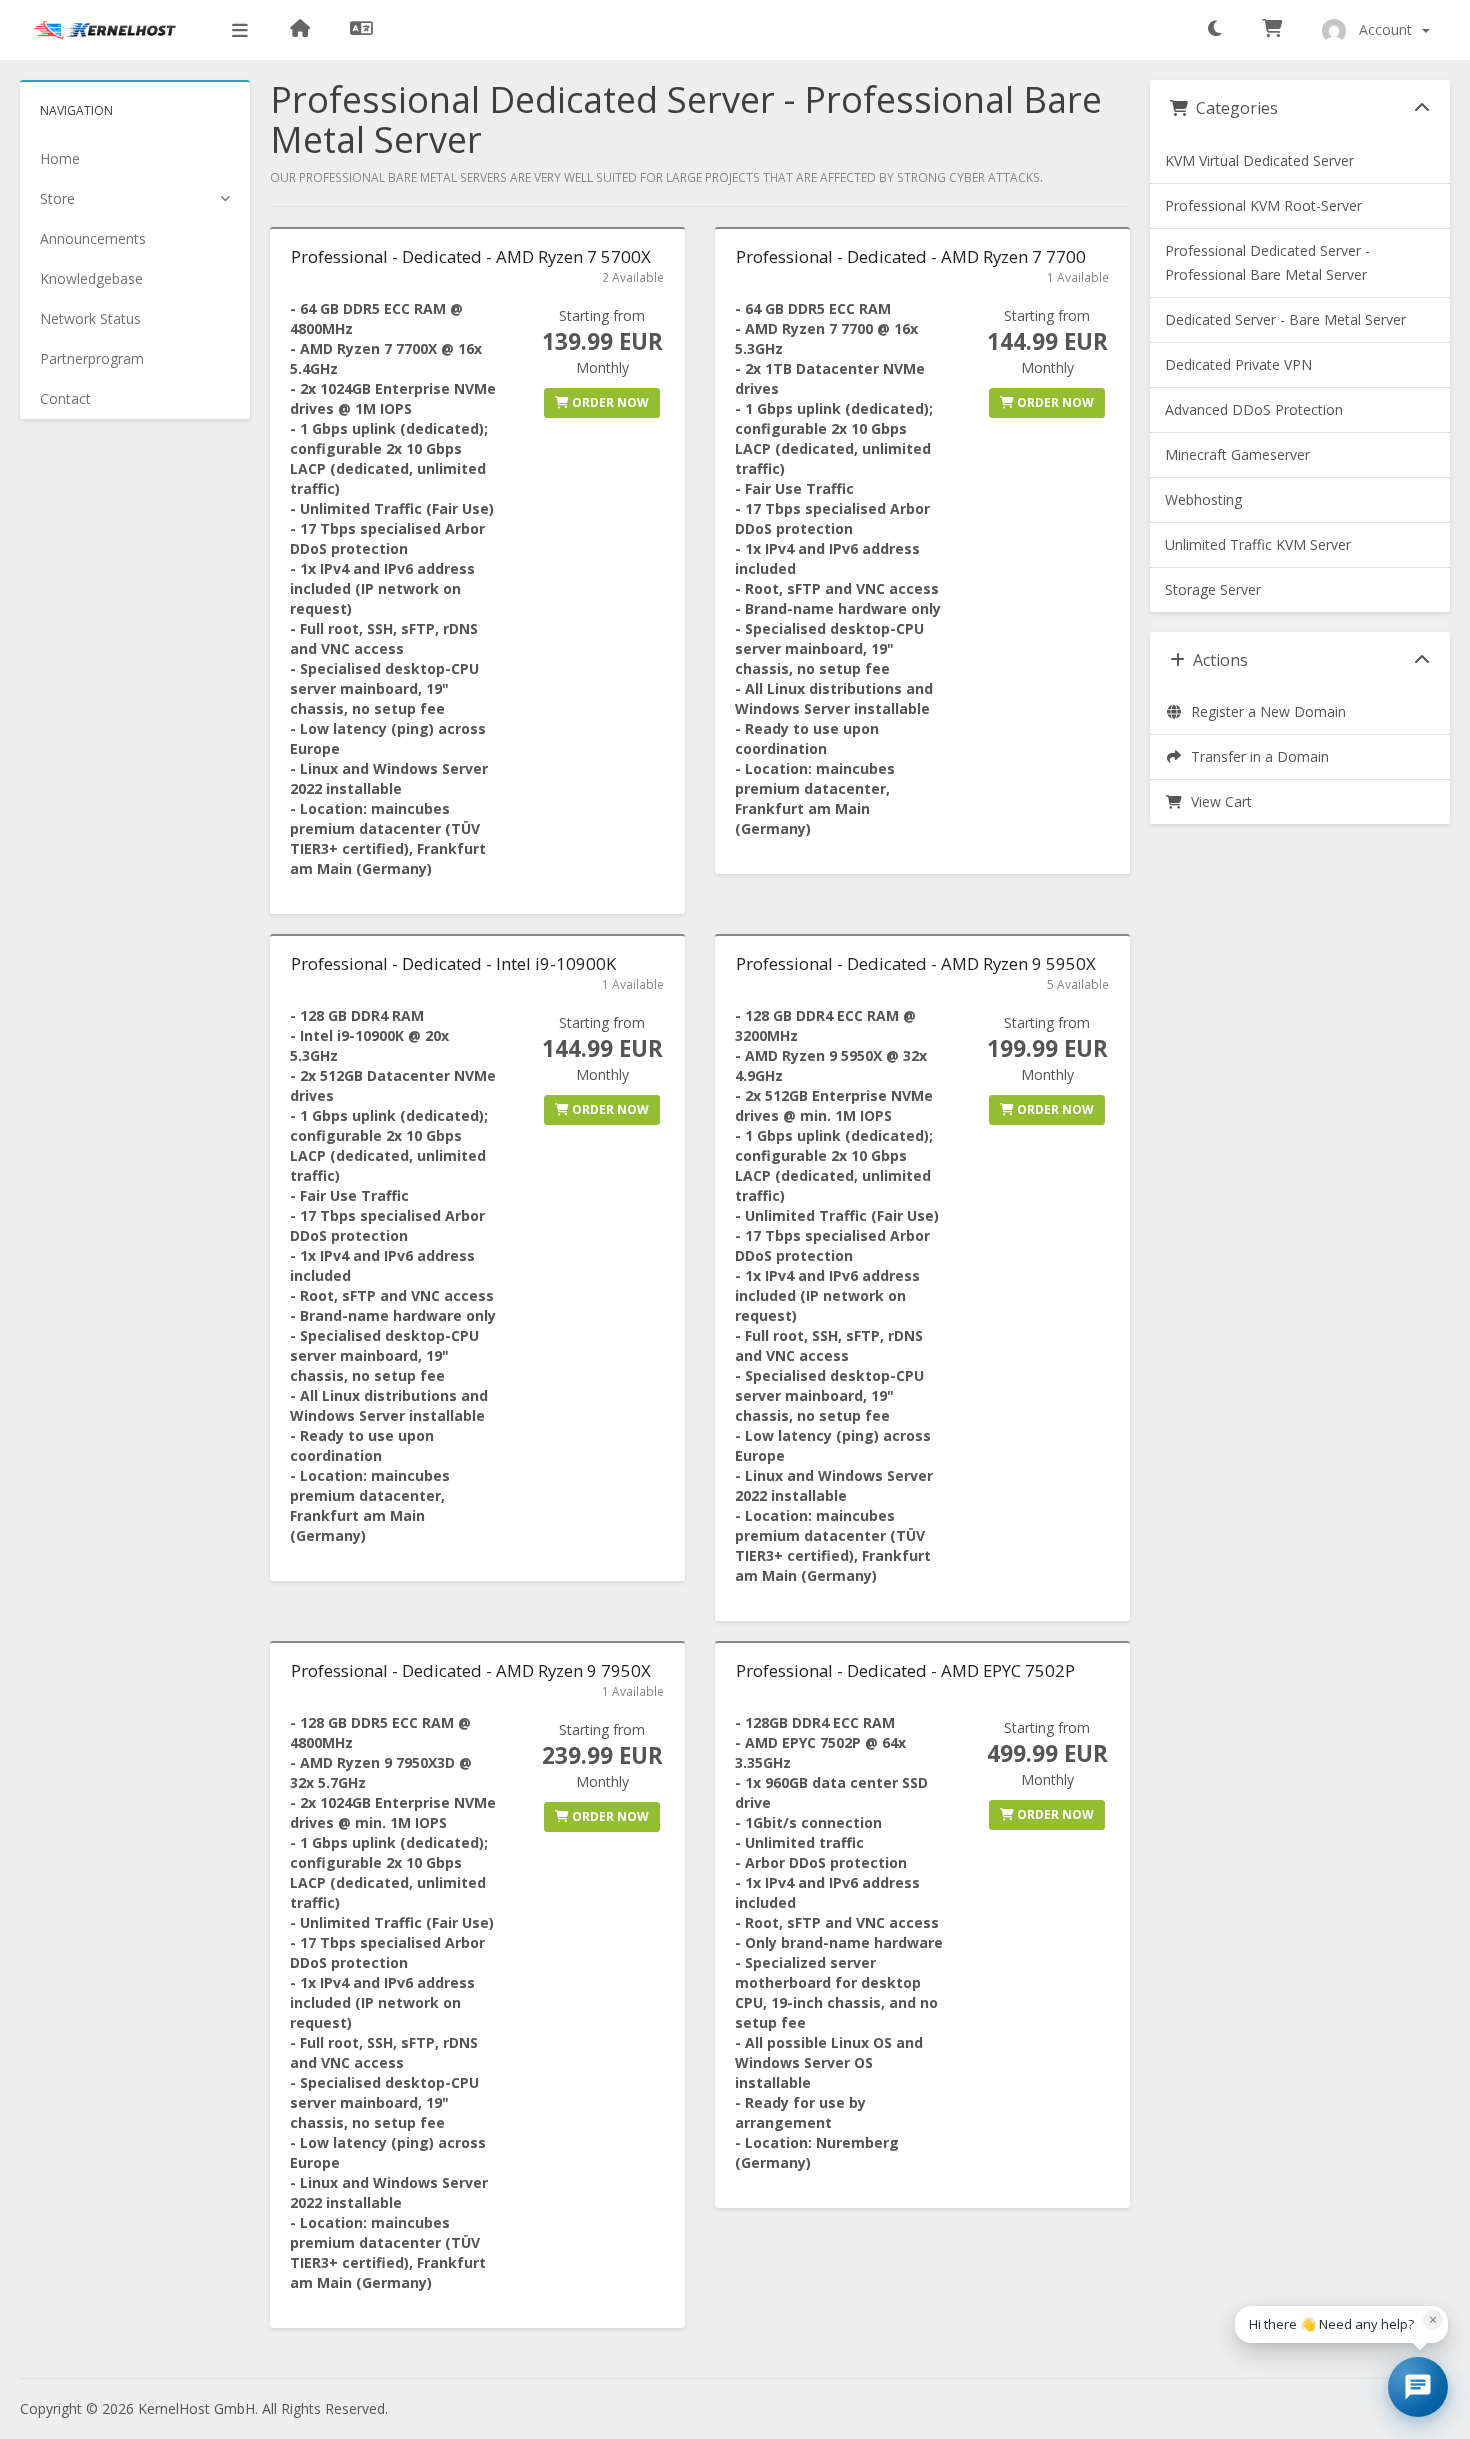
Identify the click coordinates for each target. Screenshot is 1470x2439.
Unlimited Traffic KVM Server (1258, 544)
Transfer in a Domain (1256, 756)
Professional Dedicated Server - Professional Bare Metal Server (1267, 262)
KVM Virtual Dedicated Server (1259, 160)
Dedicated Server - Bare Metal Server (1285, 319)
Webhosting (1203, 499)
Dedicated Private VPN (1238, 364)
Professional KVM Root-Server (1263, 205)
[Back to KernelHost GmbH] (300, 30)
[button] (1215, 30)
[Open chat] (1418, 2387)
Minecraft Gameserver (1237, 454)
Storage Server (1213, 589)
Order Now (609, 402)
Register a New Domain (1264, 711)
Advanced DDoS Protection (1254, 409)
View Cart (1217, 801)
